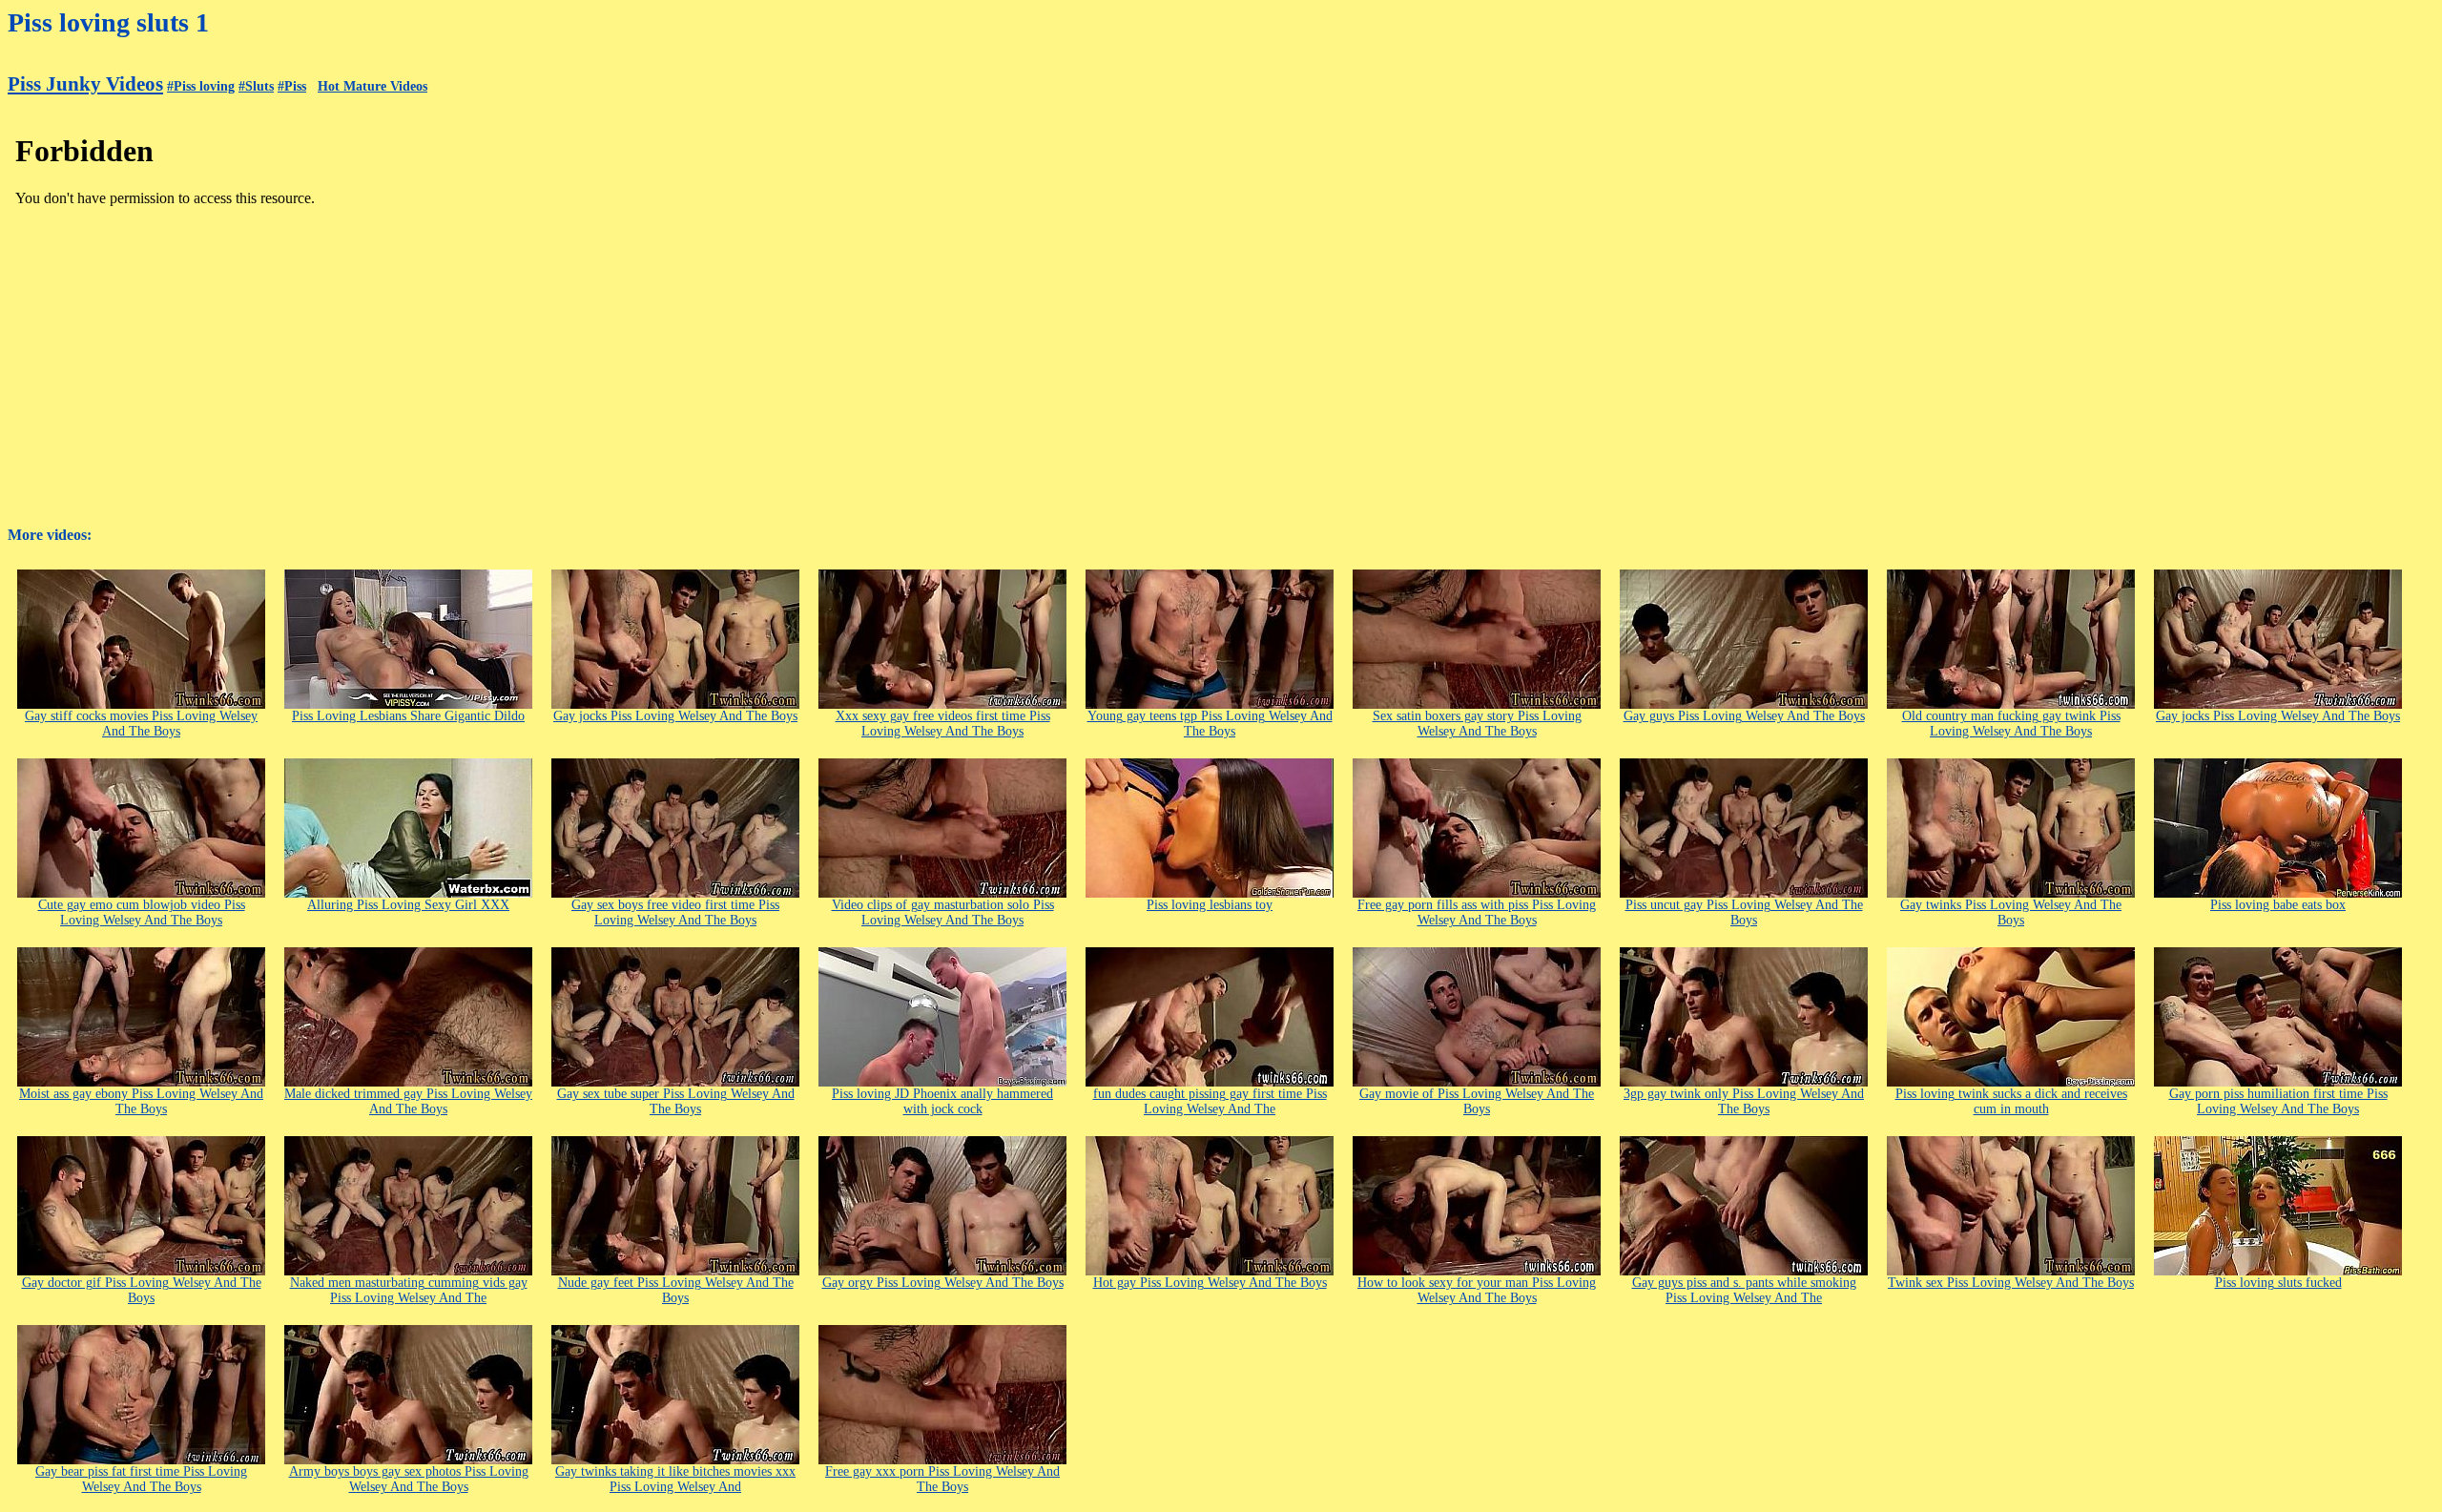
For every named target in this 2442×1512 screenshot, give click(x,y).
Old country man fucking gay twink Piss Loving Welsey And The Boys (2011, 724)
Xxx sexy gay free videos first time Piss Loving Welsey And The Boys (943, 724)
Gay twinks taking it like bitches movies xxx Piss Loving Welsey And (675, 1479)
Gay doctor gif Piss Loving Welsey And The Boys (142, 1290)
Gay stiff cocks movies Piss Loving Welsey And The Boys (141, 724)
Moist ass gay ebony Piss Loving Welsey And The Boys (141, 1101)
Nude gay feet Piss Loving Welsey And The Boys (676, 1290)
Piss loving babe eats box (2278, 905)
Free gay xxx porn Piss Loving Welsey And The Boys (942, 1479)
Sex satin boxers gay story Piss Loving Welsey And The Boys (1477, 724)
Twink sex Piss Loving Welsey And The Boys (2011, 1283)
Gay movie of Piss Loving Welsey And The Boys (1477, 1101)
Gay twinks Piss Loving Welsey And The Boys (2011, 912)
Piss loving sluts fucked (2278, 1283)
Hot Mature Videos (373, 86)
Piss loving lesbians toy (1210, 905)
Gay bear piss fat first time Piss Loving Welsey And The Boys (141, 1479)
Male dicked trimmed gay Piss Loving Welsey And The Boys (408, 1101)
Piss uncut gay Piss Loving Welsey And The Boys (1744, 912)
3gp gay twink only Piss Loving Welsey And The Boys (1744, 1101)
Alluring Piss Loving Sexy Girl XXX (408, 905)
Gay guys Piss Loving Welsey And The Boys (1744, 716)
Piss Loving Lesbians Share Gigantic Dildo (408, 716)
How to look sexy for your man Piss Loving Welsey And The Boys (1477, 1290)
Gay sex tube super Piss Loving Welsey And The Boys (676, 1101)
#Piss (292, 86)
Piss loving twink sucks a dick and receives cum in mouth (2011, 1101)
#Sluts (256, 86)
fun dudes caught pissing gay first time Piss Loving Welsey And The (1210, 1101)
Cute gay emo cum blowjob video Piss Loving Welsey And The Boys (142, 912)
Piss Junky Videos (85, 84)
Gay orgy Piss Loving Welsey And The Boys (943, 1283)
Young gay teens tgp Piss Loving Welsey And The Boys (1210, 724)
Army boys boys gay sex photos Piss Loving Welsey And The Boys (409, 1479)
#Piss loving (201, 86)
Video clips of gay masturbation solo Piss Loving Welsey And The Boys (943, 912)
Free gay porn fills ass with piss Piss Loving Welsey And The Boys (1477, 912)
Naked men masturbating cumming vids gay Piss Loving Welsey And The (409, 1290)
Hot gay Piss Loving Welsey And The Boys (1210, 1283)
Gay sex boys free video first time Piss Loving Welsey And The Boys (675, 912)
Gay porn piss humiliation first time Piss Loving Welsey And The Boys (2278, 1101)
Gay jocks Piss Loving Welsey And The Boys (675, 716)
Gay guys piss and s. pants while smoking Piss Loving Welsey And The (1744, 1290)
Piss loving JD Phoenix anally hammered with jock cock (942, 1101)
